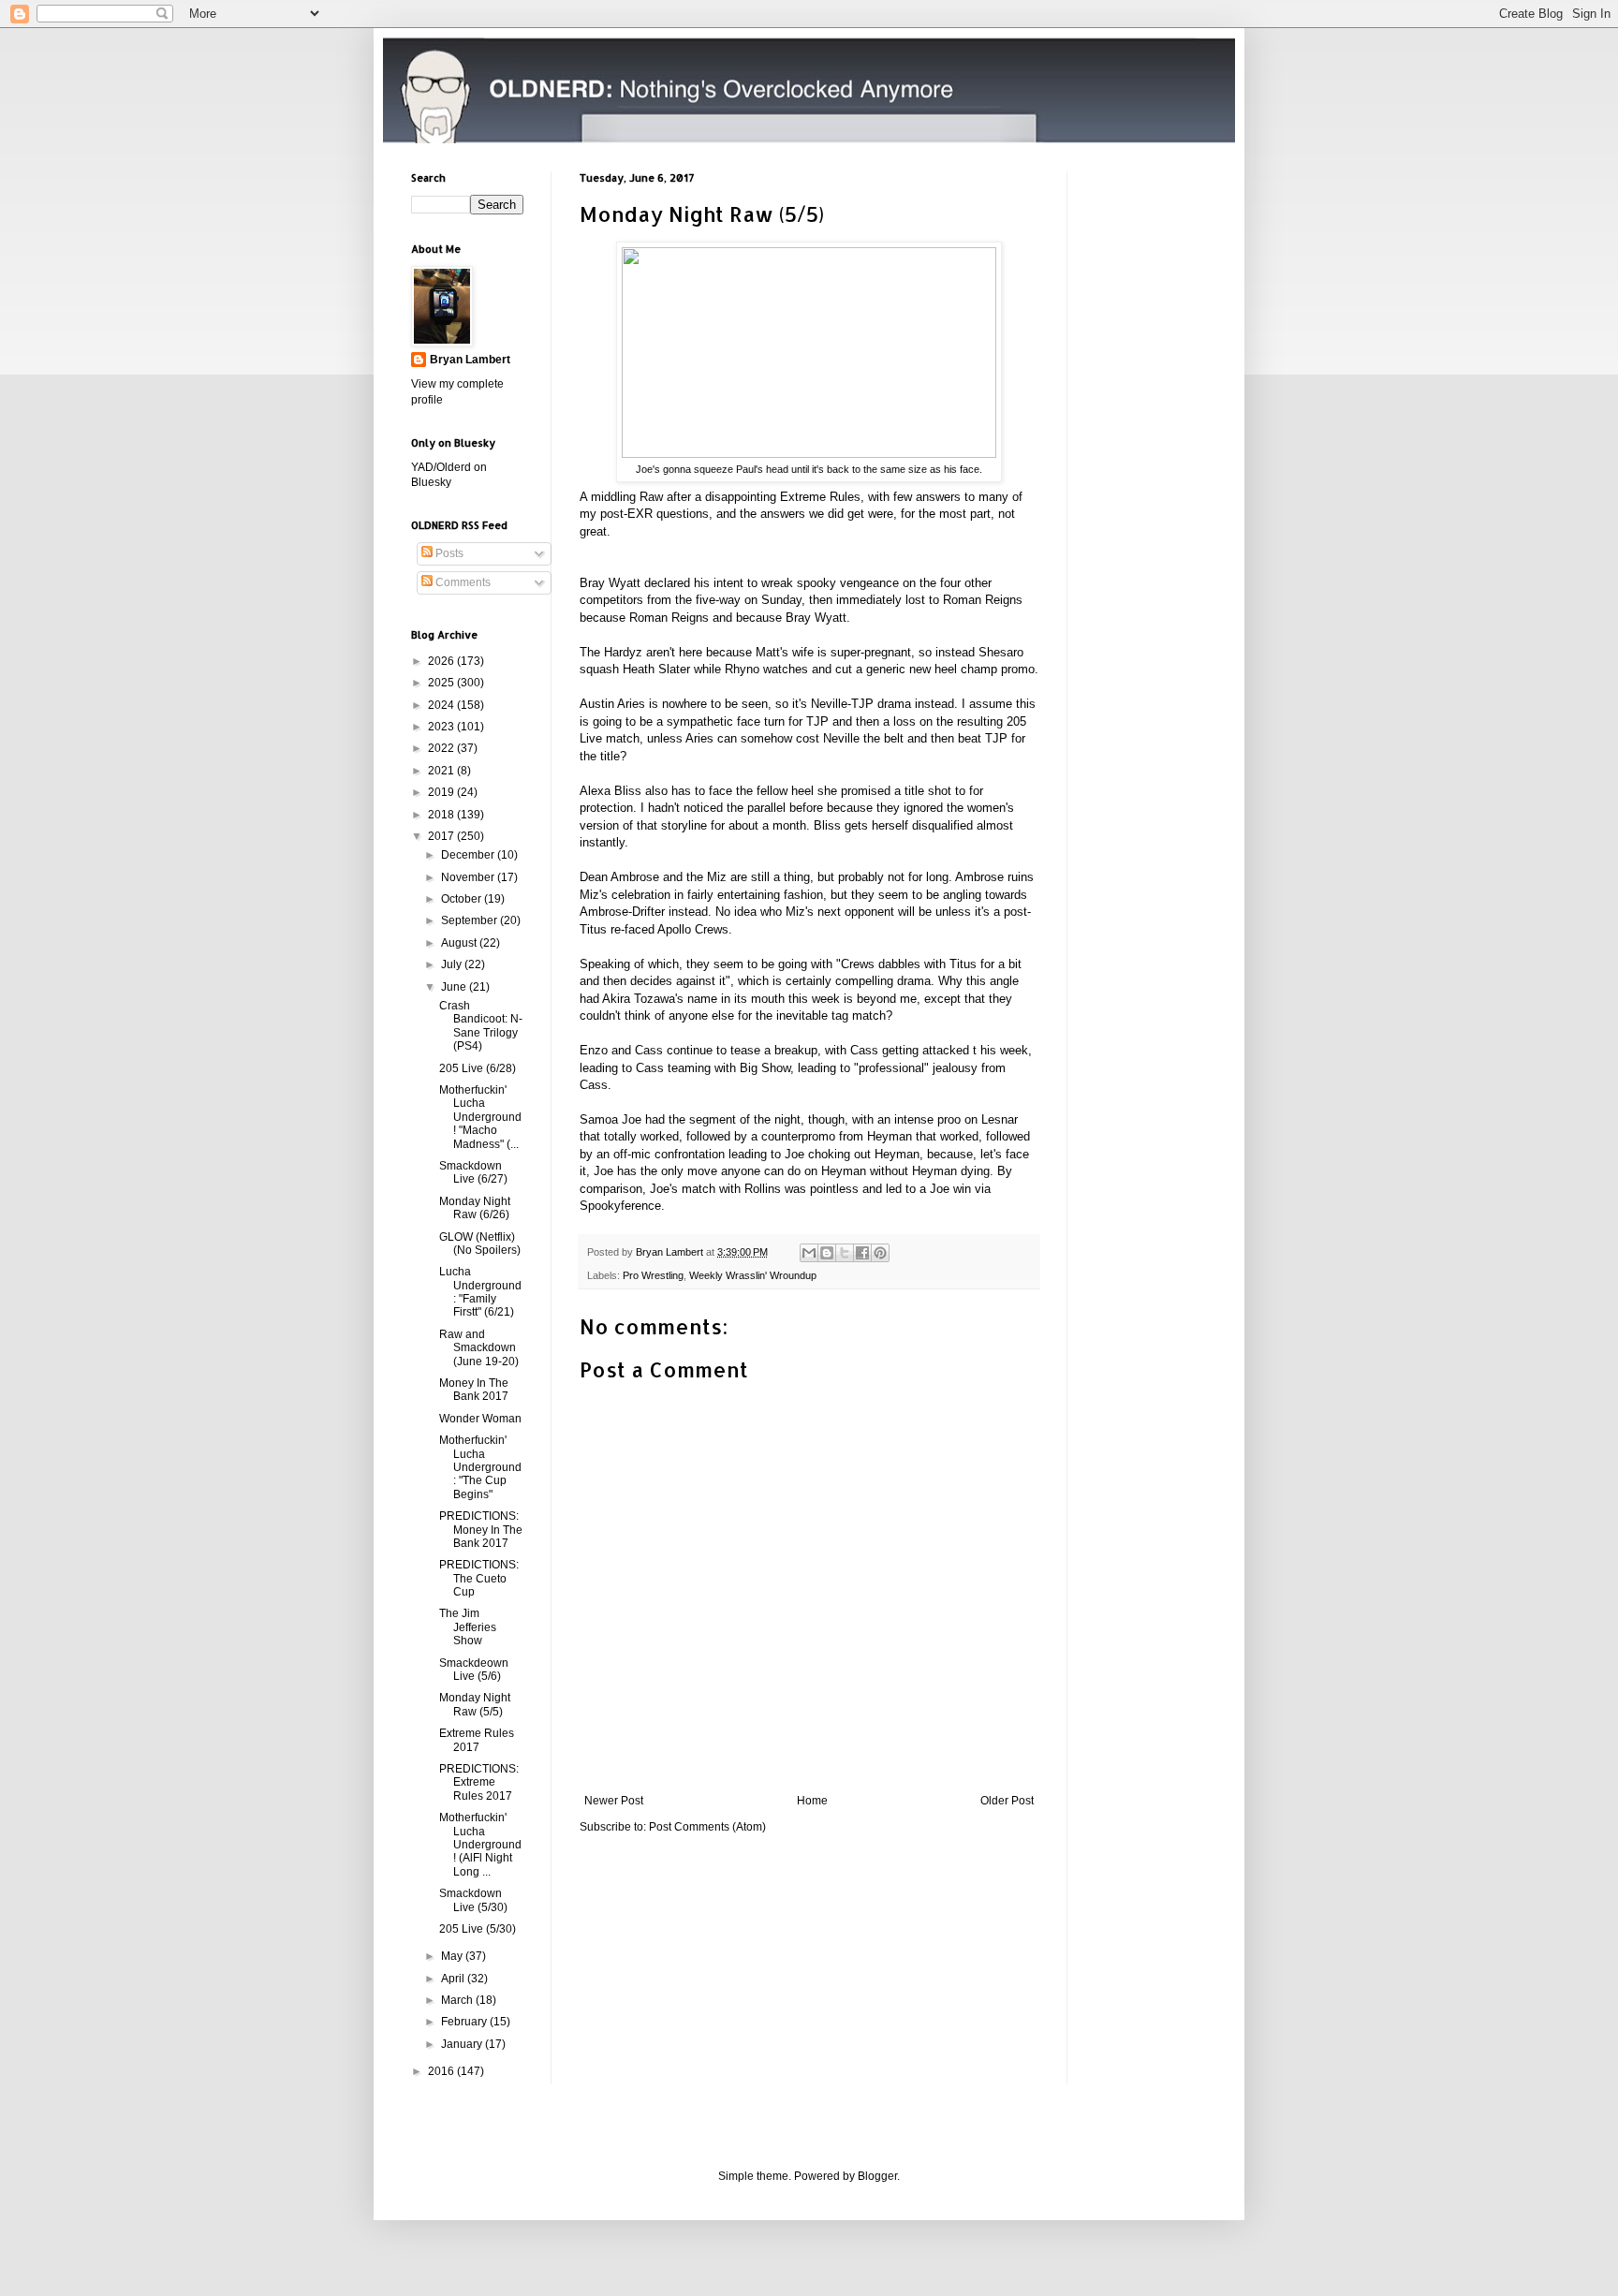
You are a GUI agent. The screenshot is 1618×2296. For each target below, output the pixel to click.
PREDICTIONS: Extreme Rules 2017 (479, 1782)
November (469, 877)
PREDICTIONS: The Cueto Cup (479, 1578)
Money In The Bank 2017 (474, 1390)
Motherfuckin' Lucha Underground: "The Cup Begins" (480, 1467)
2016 (442, 2071)
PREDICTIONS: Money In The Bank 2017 (481, 1530)
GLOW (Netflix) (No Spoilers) (480, 1244)
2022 (442, 748)
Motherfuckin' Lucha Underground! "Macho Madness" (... (480, 1117)
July (453, 964)
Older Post (1007, 1801)
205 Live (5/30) (478, 1929)
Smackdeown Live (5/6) (474, 1670)
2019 (442, 792)
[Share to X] (845, 1253)
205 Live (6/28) (478, 1068)
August (460, 943)
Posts (448, 553)
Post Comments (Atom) (707, 1827)
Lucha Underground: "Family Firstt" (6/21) (480, 1292)
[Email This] (809, 1253)
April (454, 1979)
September (471, 920)
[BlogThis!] (827, 1253)
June (455, 987)
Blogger (877, 2176)
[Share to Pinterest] (880, 1253)
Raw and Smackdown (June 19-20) (479, 1348)
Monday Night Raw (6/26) (475, 1208)
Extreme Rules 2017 (477, 1740)
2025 (442, 683)
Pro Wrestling (653, 1275)
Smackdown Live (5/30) (473, 1900)
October (463, 899)
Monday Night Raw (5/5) (475, 1704)
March (458, 2000)
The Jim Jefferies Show (468, 1627)
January (463, 2044)
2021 (442, 771)
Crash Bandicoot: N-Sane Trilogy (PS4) (481, 1026)
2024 (442, 705)
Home (812, 1801)
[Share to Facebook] (862, 1253)
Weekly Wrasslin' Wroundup (753, 1275)
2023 (442, 727)
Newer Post (614, 1801)
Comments (462, 582)
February (465, 2022)
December (469, 855)
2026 (442, 661)
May (453, 1956)
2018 (442, 815)
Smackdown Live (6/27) (473, 1172)
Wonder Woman (480, 1419)
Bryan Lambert (470, 360)
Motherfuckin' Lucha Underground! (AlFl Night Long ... (480, 1845)
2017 (442, 836)
